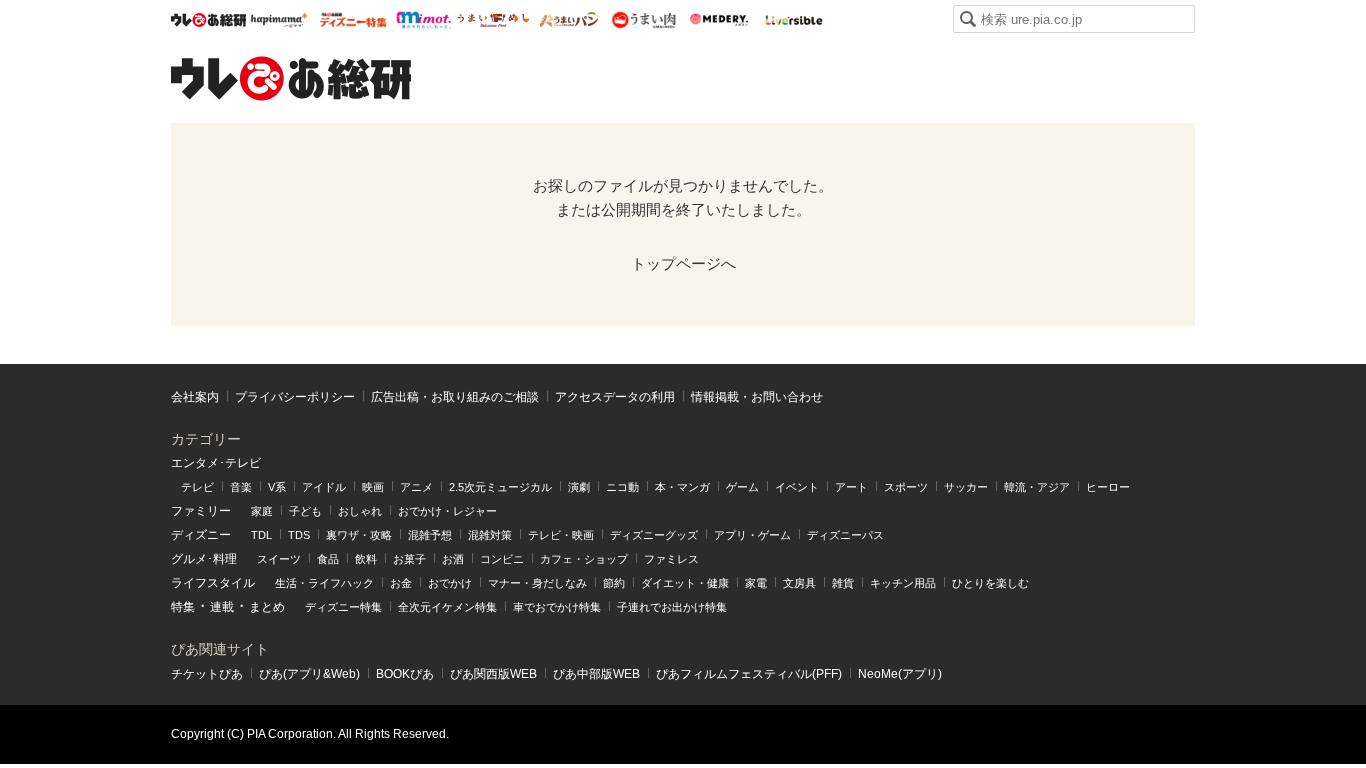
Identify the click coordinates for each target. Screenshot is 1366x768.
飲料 (366, 559)
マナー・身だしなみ (537, 583)
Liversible (793, 20)
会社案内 (195, 397)
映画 (373, 487)
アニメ (416, 487)
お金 (401, 583)
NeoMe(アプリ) (900, 674)
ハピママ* (278, 20)
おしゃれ (360, 511)
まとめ (267, 607)
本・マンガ (682, 487)
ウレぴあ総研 (208, 20)
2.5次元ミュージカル (500, 487)
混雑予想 (430, 535)
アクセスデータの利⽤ (615, 397)
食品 (328, 559)
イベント (797, 487)
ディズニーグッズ (654, 535)
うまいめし (493, 20)
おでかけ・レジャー (447, 511)
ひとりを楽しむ (990, 583)
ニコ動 (622, 487)
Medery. (718, 20)
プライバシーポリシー (295, 397)
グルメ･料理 (204, 559)
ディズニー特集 (343, 607)
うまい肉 (643, 20)
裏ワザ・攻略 (359, 535)
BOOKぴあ (405, 674)
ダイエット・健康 (685, 583)
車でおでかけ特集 (557, 607)
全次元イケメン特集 (447, 607)
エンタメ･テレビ (216, 463)
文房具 (799, 583)
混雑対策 (490, 535)
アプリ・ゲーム (752, 535)
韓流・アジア (1037, 487)
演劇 (579, 487)
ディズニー (201, 535)
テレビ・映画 (561, 535)
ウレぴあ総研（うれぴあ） (291, 78)
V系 (277, 487)
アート (851, 487)
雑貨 (843, 583)
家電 (756, 583)
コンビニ (502, 559)
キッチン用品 (903, 583)
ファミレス (671, 559)
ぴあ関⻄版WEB (493, 674)
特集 (183, 607)
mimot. (423, 20)
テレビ (197, 487)
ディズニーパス (845, 535)
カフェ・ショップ (584, 559)
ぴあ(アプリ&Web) (309, 674)
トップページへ (683, 263)
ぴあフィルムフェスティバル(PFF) (749, 674)
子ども (305, 511)
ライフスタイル (213, 583)
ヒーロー (1108, 487)
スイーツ (279, 559)
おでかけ (450, 583)
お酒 (453, 559)
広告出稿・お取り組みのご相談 (455, 397)
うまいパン (568, 20)
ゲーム (742, 487)
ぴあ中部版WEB (596, 674)
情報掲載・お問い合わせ (757, 397)
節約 (614, 583)
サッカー (966, 487)
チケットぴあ (207, 674)
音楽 (241, 487)
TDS (299, 535)
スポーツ (906, 487)
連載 (222, 607)
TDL (261, 535)
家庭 (262, 511)
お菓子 (409, 559)
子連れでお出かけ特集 (672, 607)
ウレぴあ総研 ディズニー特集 (353, 20)
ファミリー (201, 511)
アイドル (324, 487)
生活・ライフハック (324, 583)
